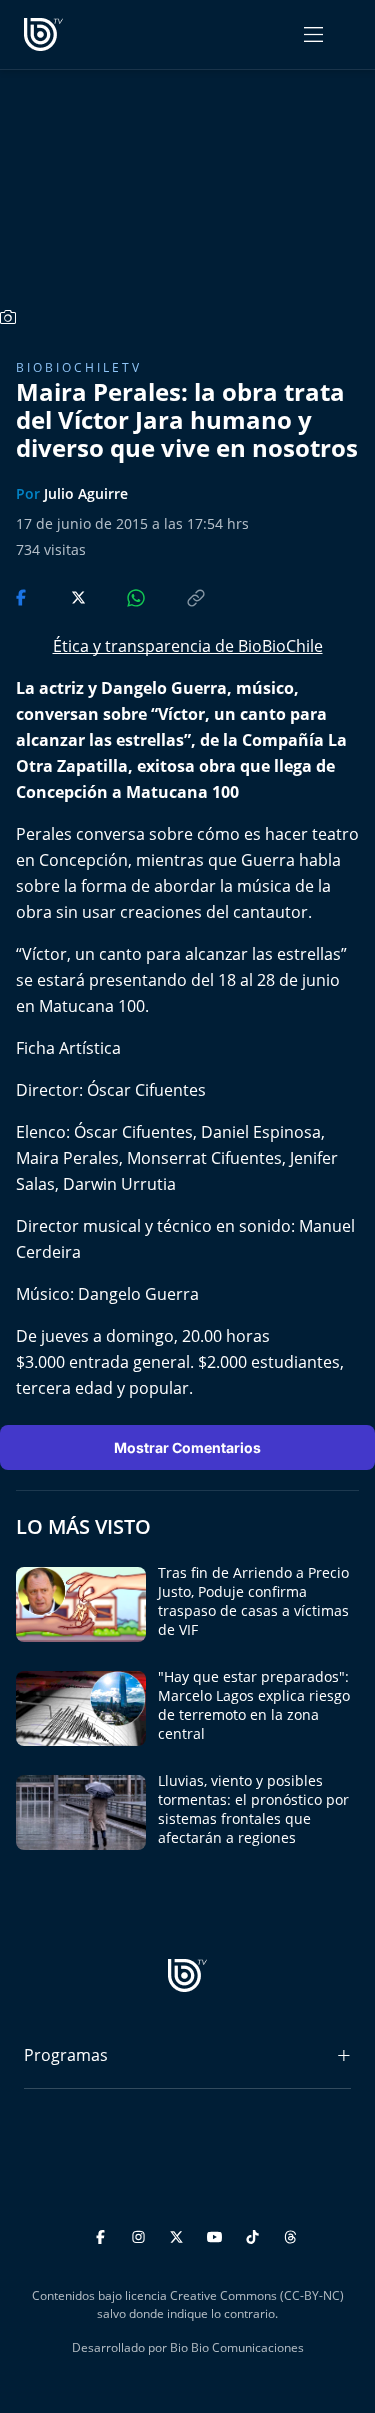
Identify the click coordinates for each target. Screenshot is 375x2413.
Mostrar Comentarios (187, 1447)
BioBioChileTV (79, 367)
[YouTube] (217, 2233)
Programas (66, 2055)
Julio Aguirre (86, 493)
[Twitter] (179, 2233)
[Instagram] (141, 2233)
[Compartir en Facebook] (23, 596)
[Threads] (290, 2233)
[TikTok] (255, 2233)
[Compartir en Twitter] (59, 596)
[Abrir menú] (313, 34)
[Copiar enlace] (177, 596)
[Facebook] (103, 2233)
